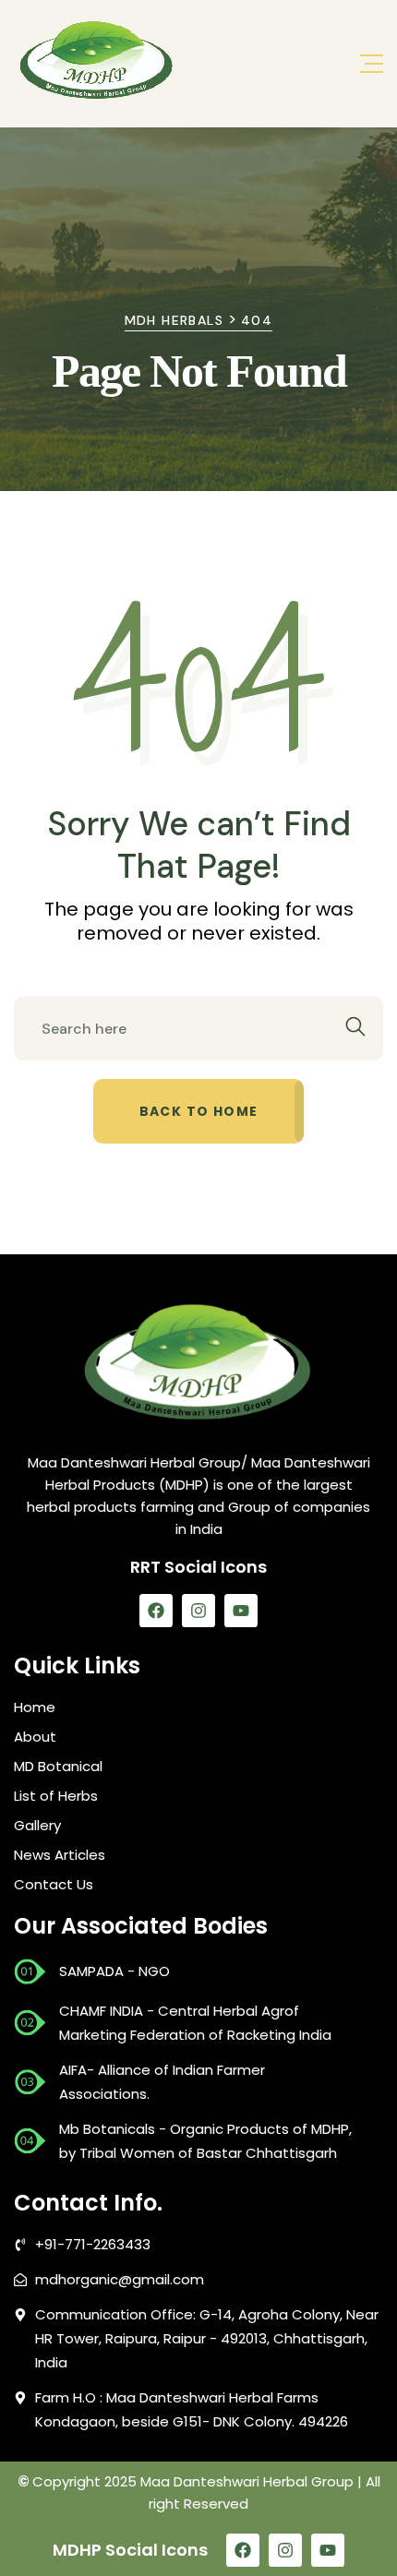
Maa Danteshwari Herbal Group (247, 2481)
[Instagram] (198, 1611)
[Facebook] (156, 1611)
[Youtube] (241, 1611)
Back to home (199, 1111)
